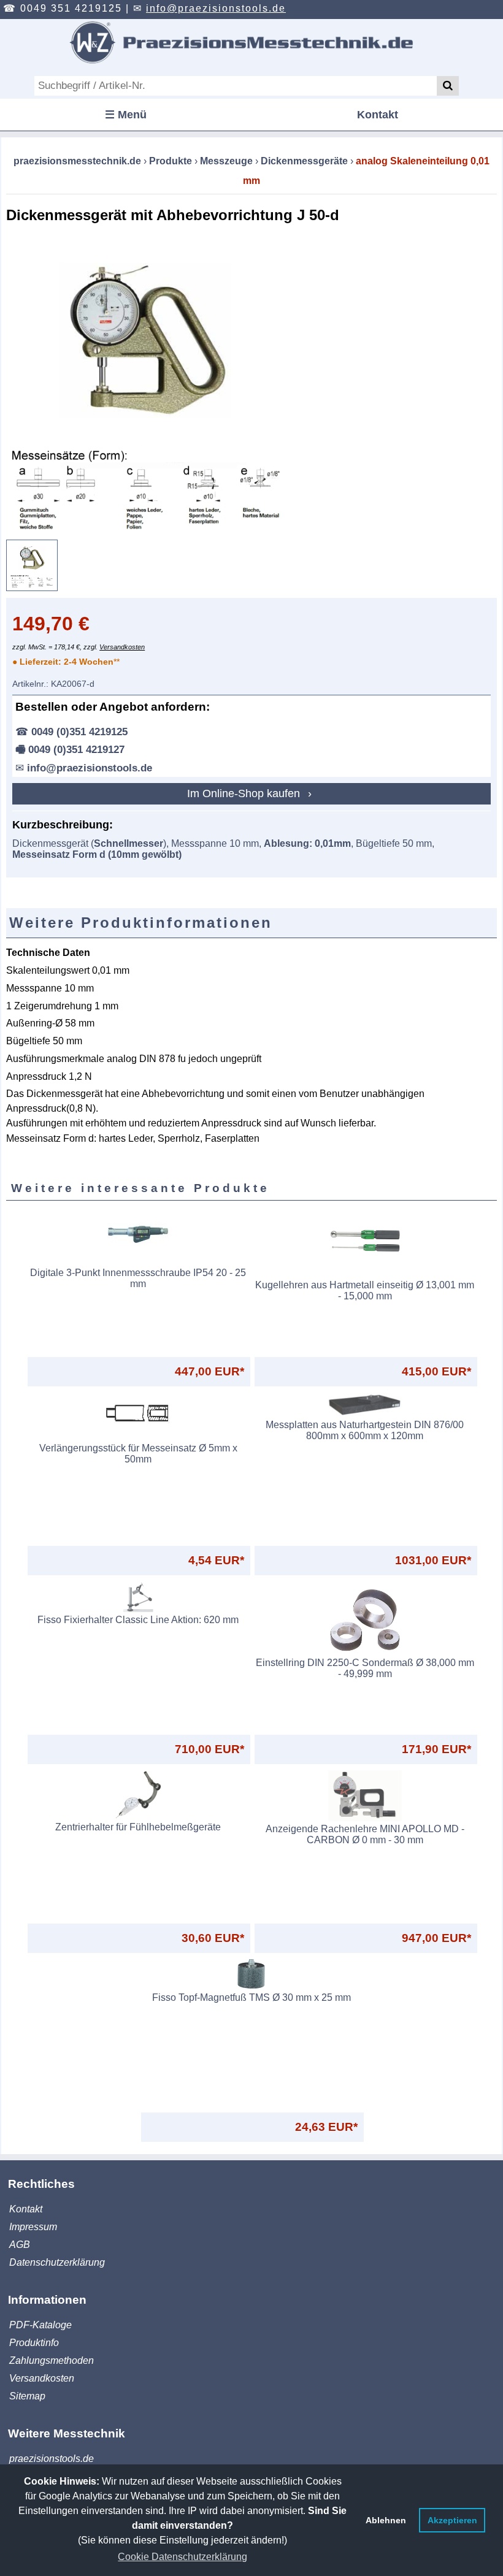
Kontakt (378, 115)
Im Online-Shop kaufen (245, 793)
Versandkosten (122, 647)
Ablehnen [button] (386, 2520)
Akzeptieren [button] (452, 2520)
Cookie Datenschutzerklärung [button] (182, 2557)
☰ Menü (126, 115)
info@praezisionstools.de (216, 8)
